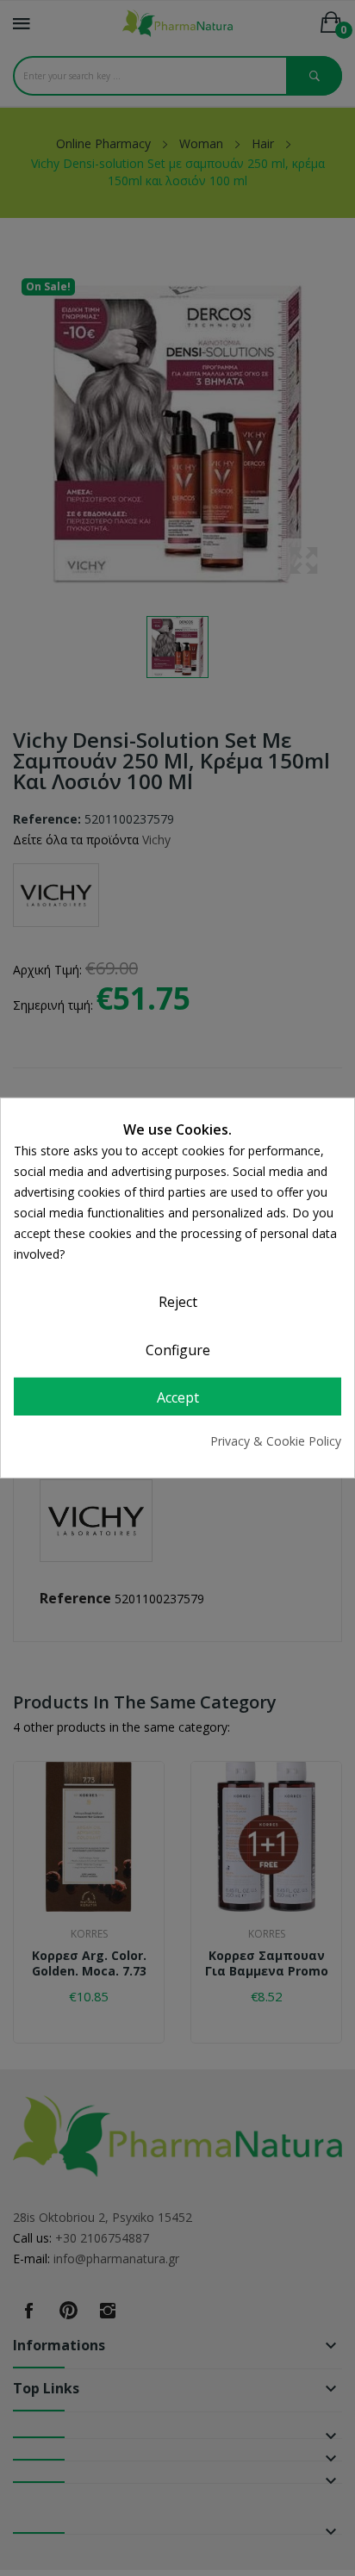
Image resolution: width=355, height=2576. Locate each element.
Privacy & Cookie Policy (276, 1441)
